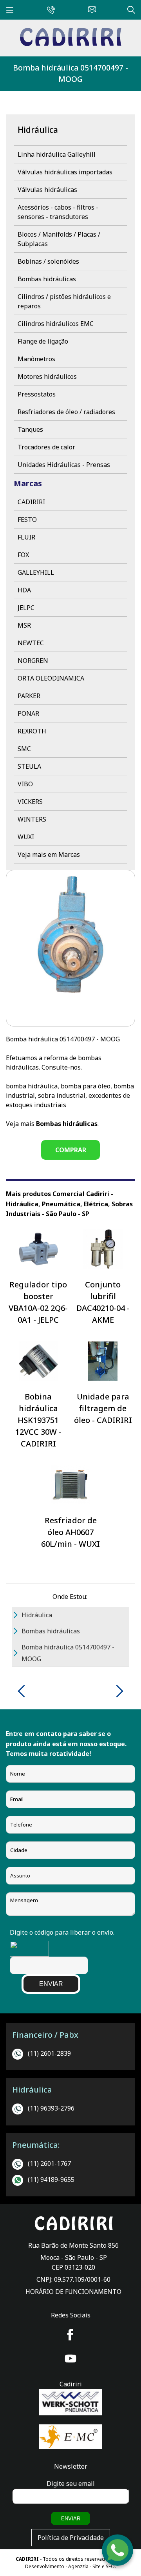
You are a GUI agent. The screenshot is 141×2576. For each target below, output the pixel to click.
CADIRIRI (31, 502)
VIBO (25, 784)
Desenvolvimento (45, 2566)
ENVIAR (51, 1984)
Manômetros (36, 359)
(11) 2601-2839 (49, 2053)
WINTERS (32, 819)
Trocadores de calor (46, 447)
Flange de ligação (43, 341)
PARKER (29, 696)
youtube (70, 2359)
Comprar (71, 1150)
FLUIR (26, 537)
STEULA (29, 766)
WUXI (26, 837)
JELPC (26, 608)
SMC (24, 749)
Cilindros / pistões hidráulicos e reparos (64, 301)
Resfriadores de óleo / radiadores (66, 412)
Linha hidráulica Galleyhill (57, 154)
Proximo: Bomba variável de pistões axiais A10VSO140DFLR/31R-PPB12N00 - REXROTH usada (117, 1691)
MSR (24, 625)
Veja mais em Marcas (49, 854)
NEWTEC (31, 643)
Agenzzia (78, 2566)
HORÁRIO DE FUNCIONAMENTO (73, 2292)
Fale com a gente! (118, 2551)
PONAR (28, 713)
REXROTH (32, 731)
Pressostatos (37, 394)
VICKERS (30, 802)
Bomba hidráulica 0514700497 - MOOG (70, 73)
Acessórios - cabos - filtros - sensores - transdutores (58, 212)
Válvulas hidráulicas (47, 190)
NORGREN (33, 661)
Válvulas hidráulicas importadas (65, 172)
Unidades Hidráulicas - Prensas (64, 465)
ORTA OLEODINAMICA (51, 678)
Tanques (30, 429)
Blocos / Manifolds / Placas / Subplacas (59, 239)
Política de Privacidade (71, 2538)
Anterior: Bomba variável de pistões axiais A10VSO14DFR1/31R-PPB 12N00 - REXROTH (24, 1691)
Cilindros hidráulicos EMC (56, 324)
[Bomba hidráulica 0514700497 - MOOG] (70, 44)
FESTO (27, 520)
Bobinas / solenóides (48, 261)
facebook (70, 2335)
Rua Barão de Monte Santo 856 (73, 2245)
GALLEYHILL (36, 572)
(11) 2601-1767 (49, 2163)
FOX (23, 555)
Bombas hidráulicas (47, 279)
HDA (24, 590)
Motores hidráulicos (47, 377)
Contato (90, 9)
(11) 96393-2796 (51, 2108)
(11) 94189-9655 (51, 2180)
